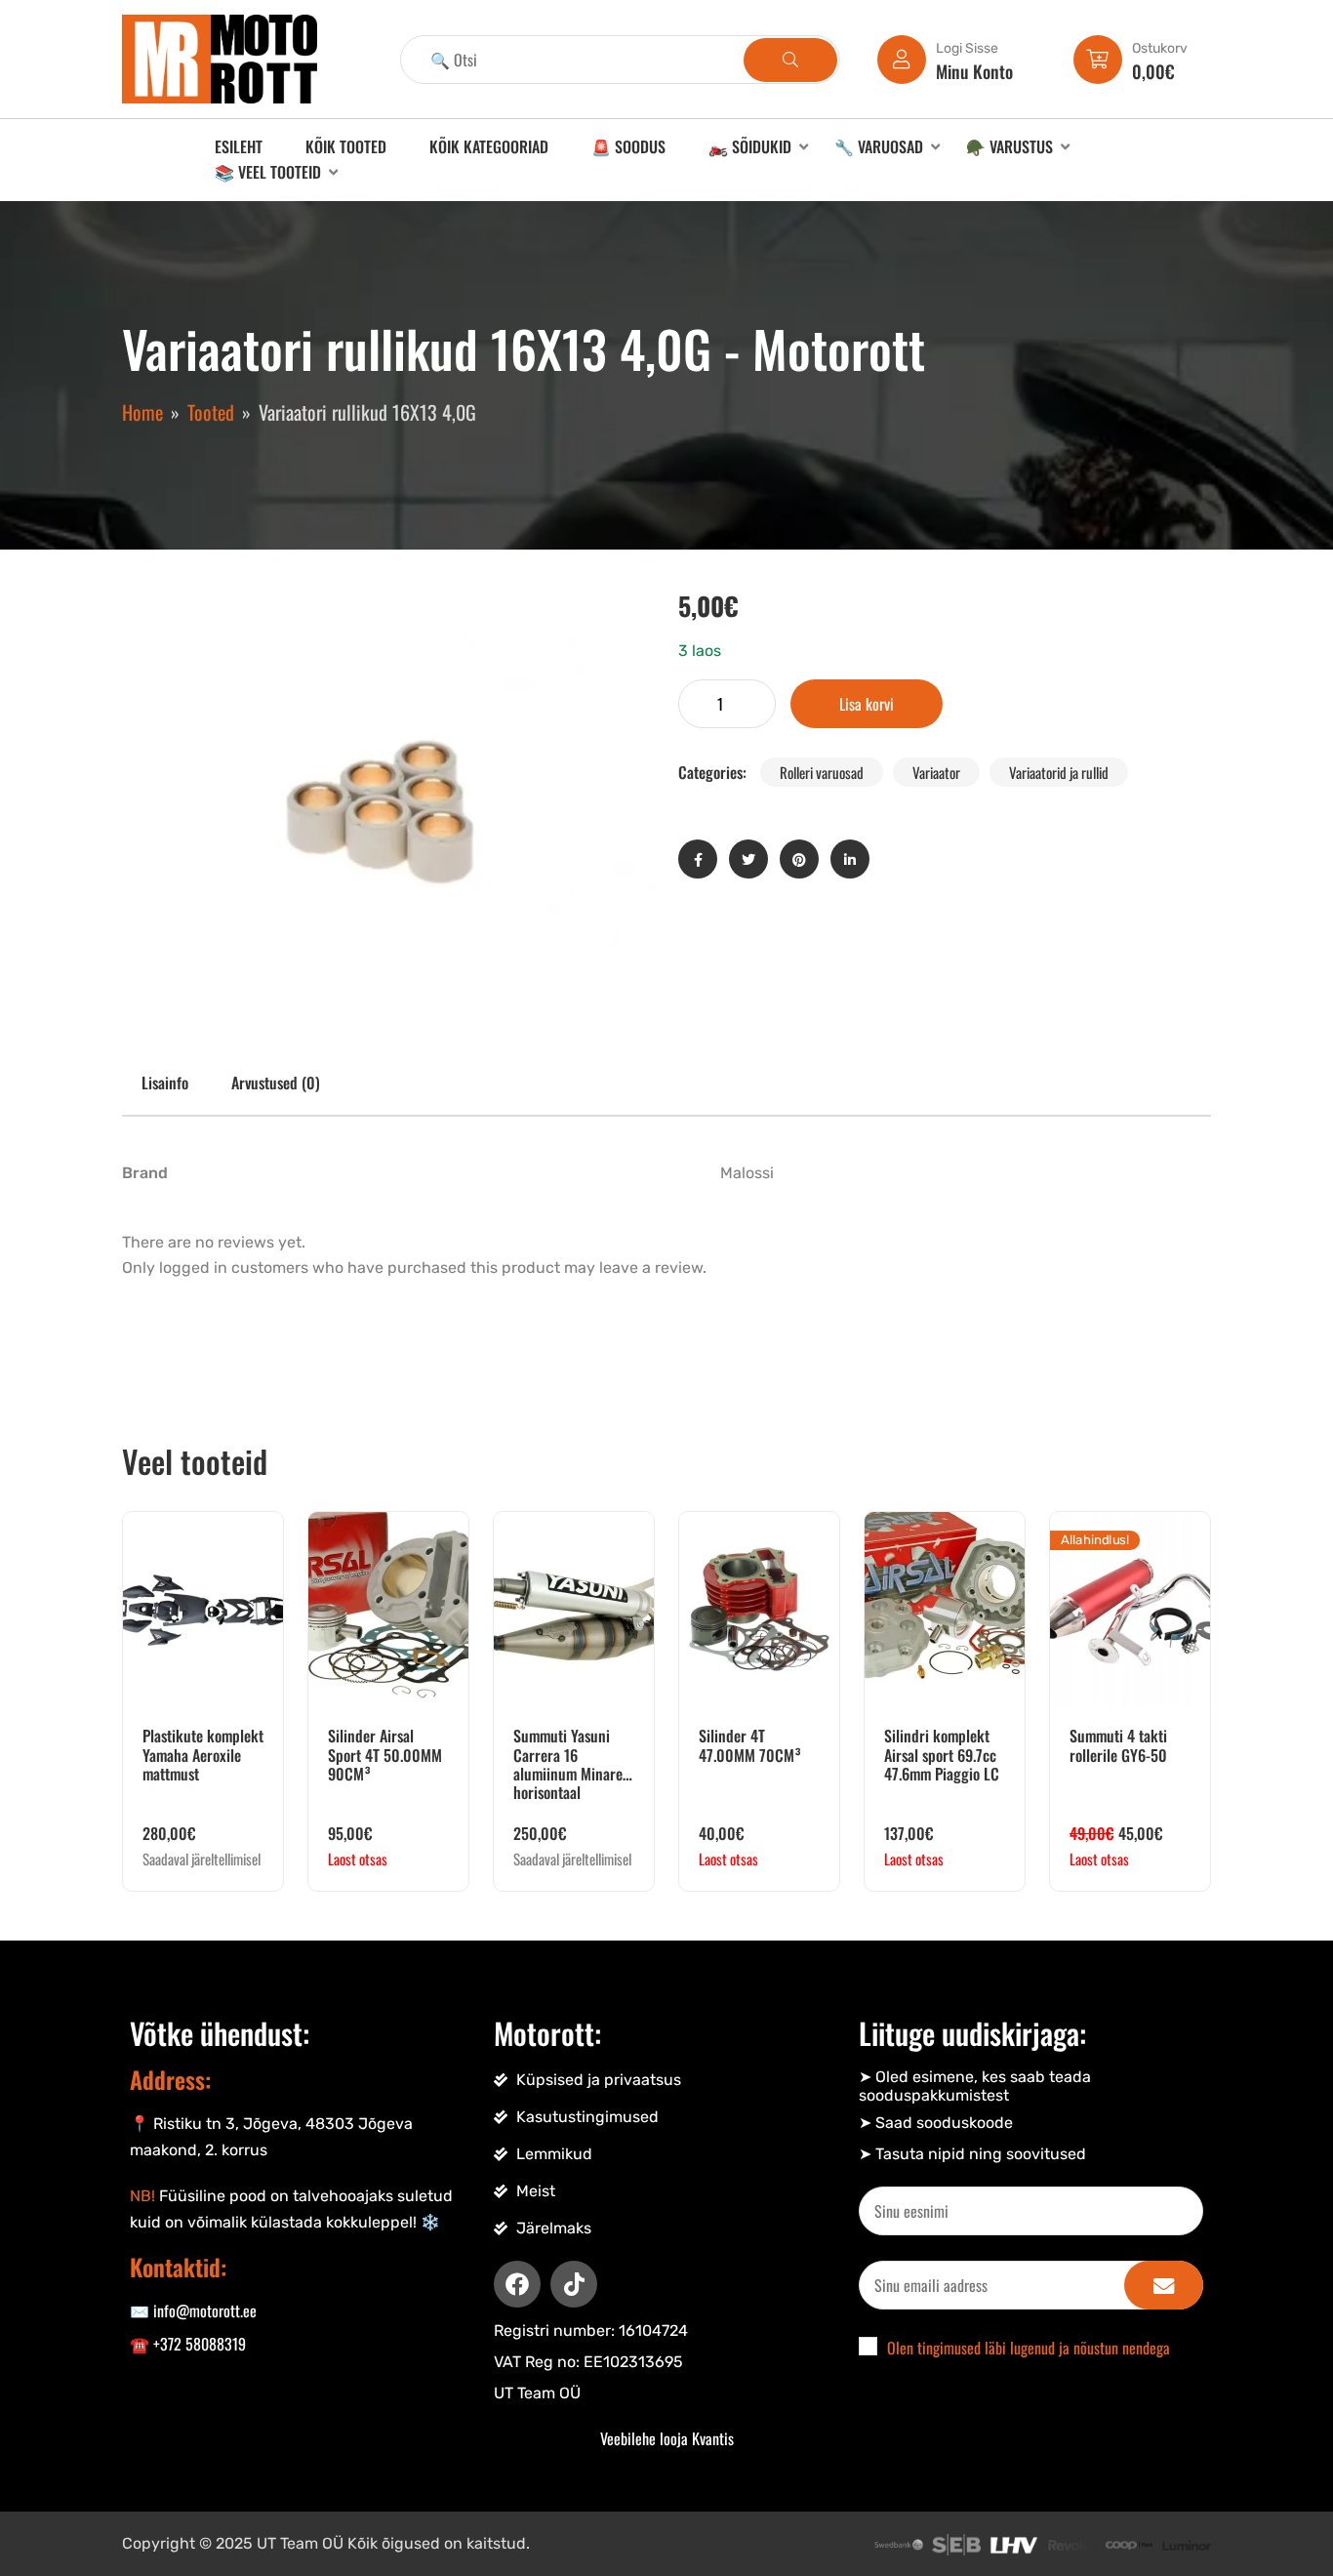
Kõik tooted (346, 146)
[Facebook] (517, 2284)
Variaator (936, 772)
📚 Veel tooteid (268, 172)
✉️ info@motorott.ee (193, 2310)
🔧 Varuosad (879, 146)
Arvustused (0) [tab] (276, 1083)
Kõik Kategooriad (489, 146)
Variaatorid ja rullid (1059, 772)
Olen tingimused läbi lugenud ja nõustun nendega (1029, 2348)
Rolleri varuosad (822, 772)
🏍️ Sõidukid (750, 146)
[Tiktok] (574, 2284)
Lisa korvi (867, 704)
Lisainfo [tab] (165, 1083)
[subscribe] (1164, 2285)
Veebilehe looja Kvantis (667, 2438)
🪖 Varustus (1010, 146)
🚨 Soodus (628, 146)
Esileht (239, 146)
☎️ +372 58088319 (188, 2344)
